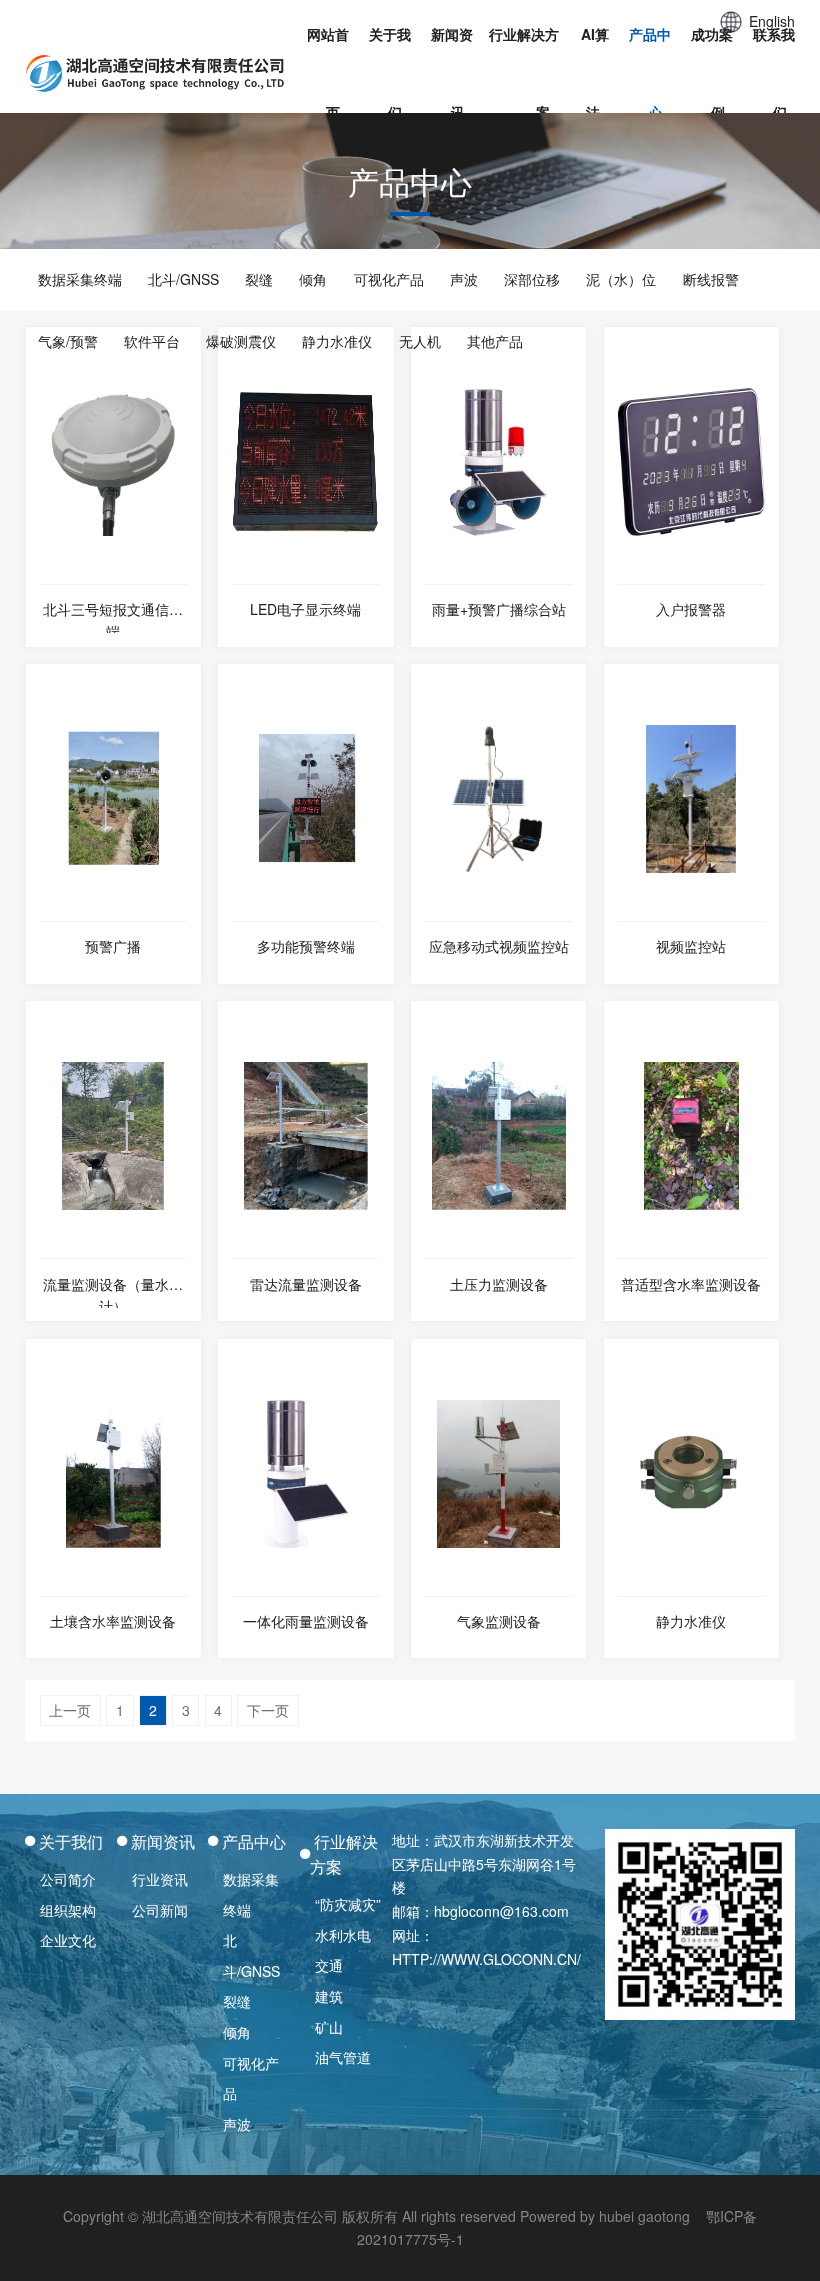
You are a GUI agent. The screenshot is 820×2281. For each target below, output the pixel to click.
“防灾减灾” (348, 1904)
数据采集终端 (80, 279)
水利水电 (343, 1935)
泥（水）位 (621, 279)
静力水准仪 (337, 341)
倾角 (313, 279)
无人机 (420, 341)
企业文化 (68, 1940)
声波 (464, 279)
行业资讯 (160, 1879)
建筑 (329, 1996)
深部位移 (532, 279)
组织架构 (68, 1910)
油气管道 (343, 2057)
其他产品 (495, 341)
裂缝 (259, 279)
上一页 (70, 1710)
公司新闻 (160, 1910)
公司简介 (68, 1879)
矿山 (329, 2027)
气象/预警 (68, 341)
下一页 (268, 1710)
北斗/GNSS (183, 279)
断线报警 (711, 279)
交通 (329, 1965)
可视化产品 (389, 279)
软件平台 (152, 341)
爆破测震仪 (241, 341)
